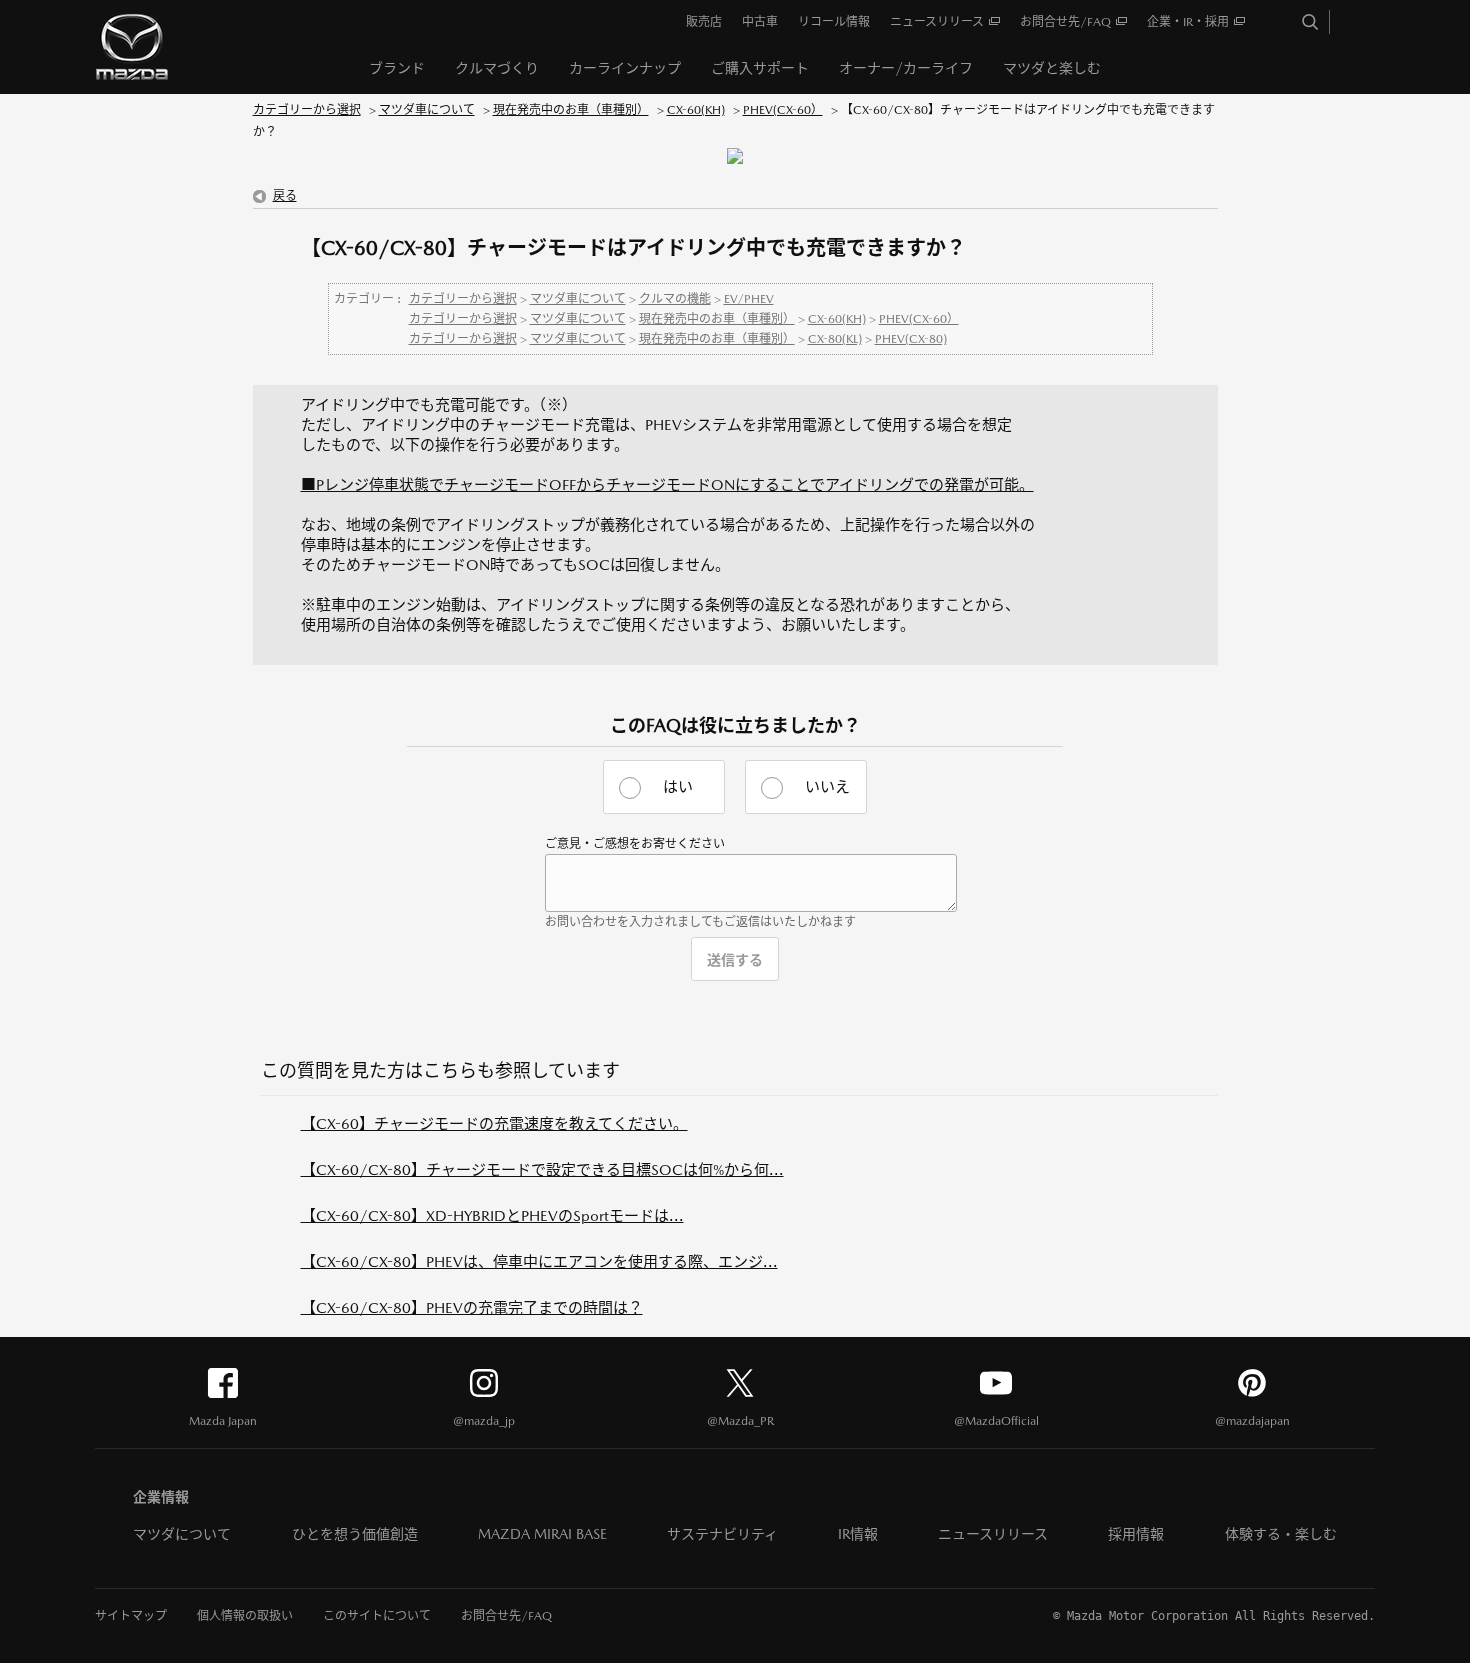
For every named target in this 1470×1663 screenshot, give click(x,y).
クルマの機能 (675, 299)
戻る (285, 196)
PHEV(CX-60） (783, 110)
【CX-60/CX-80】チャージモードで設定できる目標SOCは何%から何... (542, 1169)
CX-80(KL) (835, 339)
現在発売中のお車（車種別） (571, 110)
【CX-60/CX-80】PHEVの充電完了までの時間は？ (472, 1307)
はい (678, 786)
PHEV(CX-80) (911, 339)
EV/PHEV (749, 299)
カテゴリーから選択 (307, 110)
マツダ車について (427, 110)
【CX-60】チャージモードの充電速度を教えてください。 (494, 1123)
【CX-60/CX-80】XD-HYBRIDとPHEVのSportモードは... (492, 1215)
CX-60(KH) (696, 110)
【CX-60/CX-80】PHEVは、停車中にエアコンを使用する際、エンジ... (539, 1261)
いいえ (827, 786)
